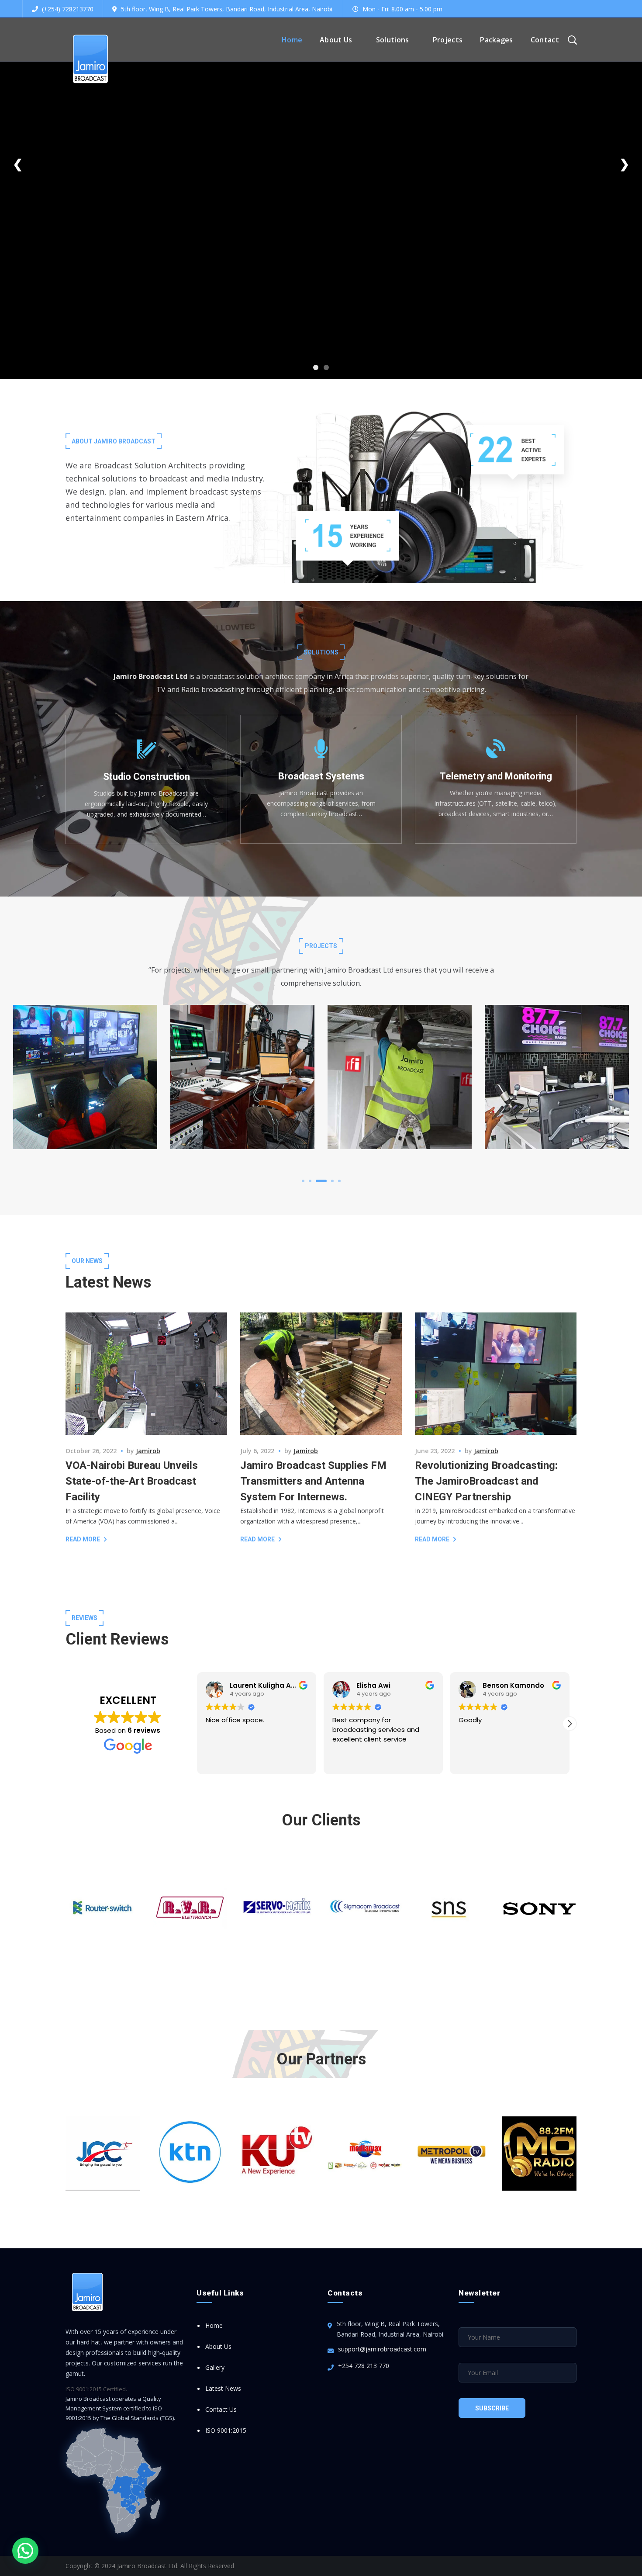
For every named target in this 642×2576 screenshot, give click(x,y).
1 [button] (303, 1181)
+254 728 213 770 (364, 2366)
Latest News (223, 2388)
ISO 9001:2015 (226, 2430)
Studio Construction (85, 1068)
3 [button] (317, 1181)
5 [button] (339, 1181)
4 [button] (328, 1181)
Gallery (215, 2367)
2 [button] (310, 1181)
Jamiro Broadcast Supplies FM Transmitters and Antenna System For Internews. (313, 1481)
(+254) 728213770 (67, 9)
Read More (83, 1539)
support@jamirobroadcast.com (382, 2349)
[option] (85, 1084)
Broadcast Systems (83, 1057)
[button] (25, 2551)
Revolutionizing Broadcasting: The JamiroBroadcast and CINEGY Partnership (486, 1481)
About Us (218, 2346)
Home (214, 2325)
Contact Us (221, 2409)
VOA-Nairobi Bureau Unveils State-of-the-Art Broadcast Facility (132, 1481)
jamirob (148, 1451)
